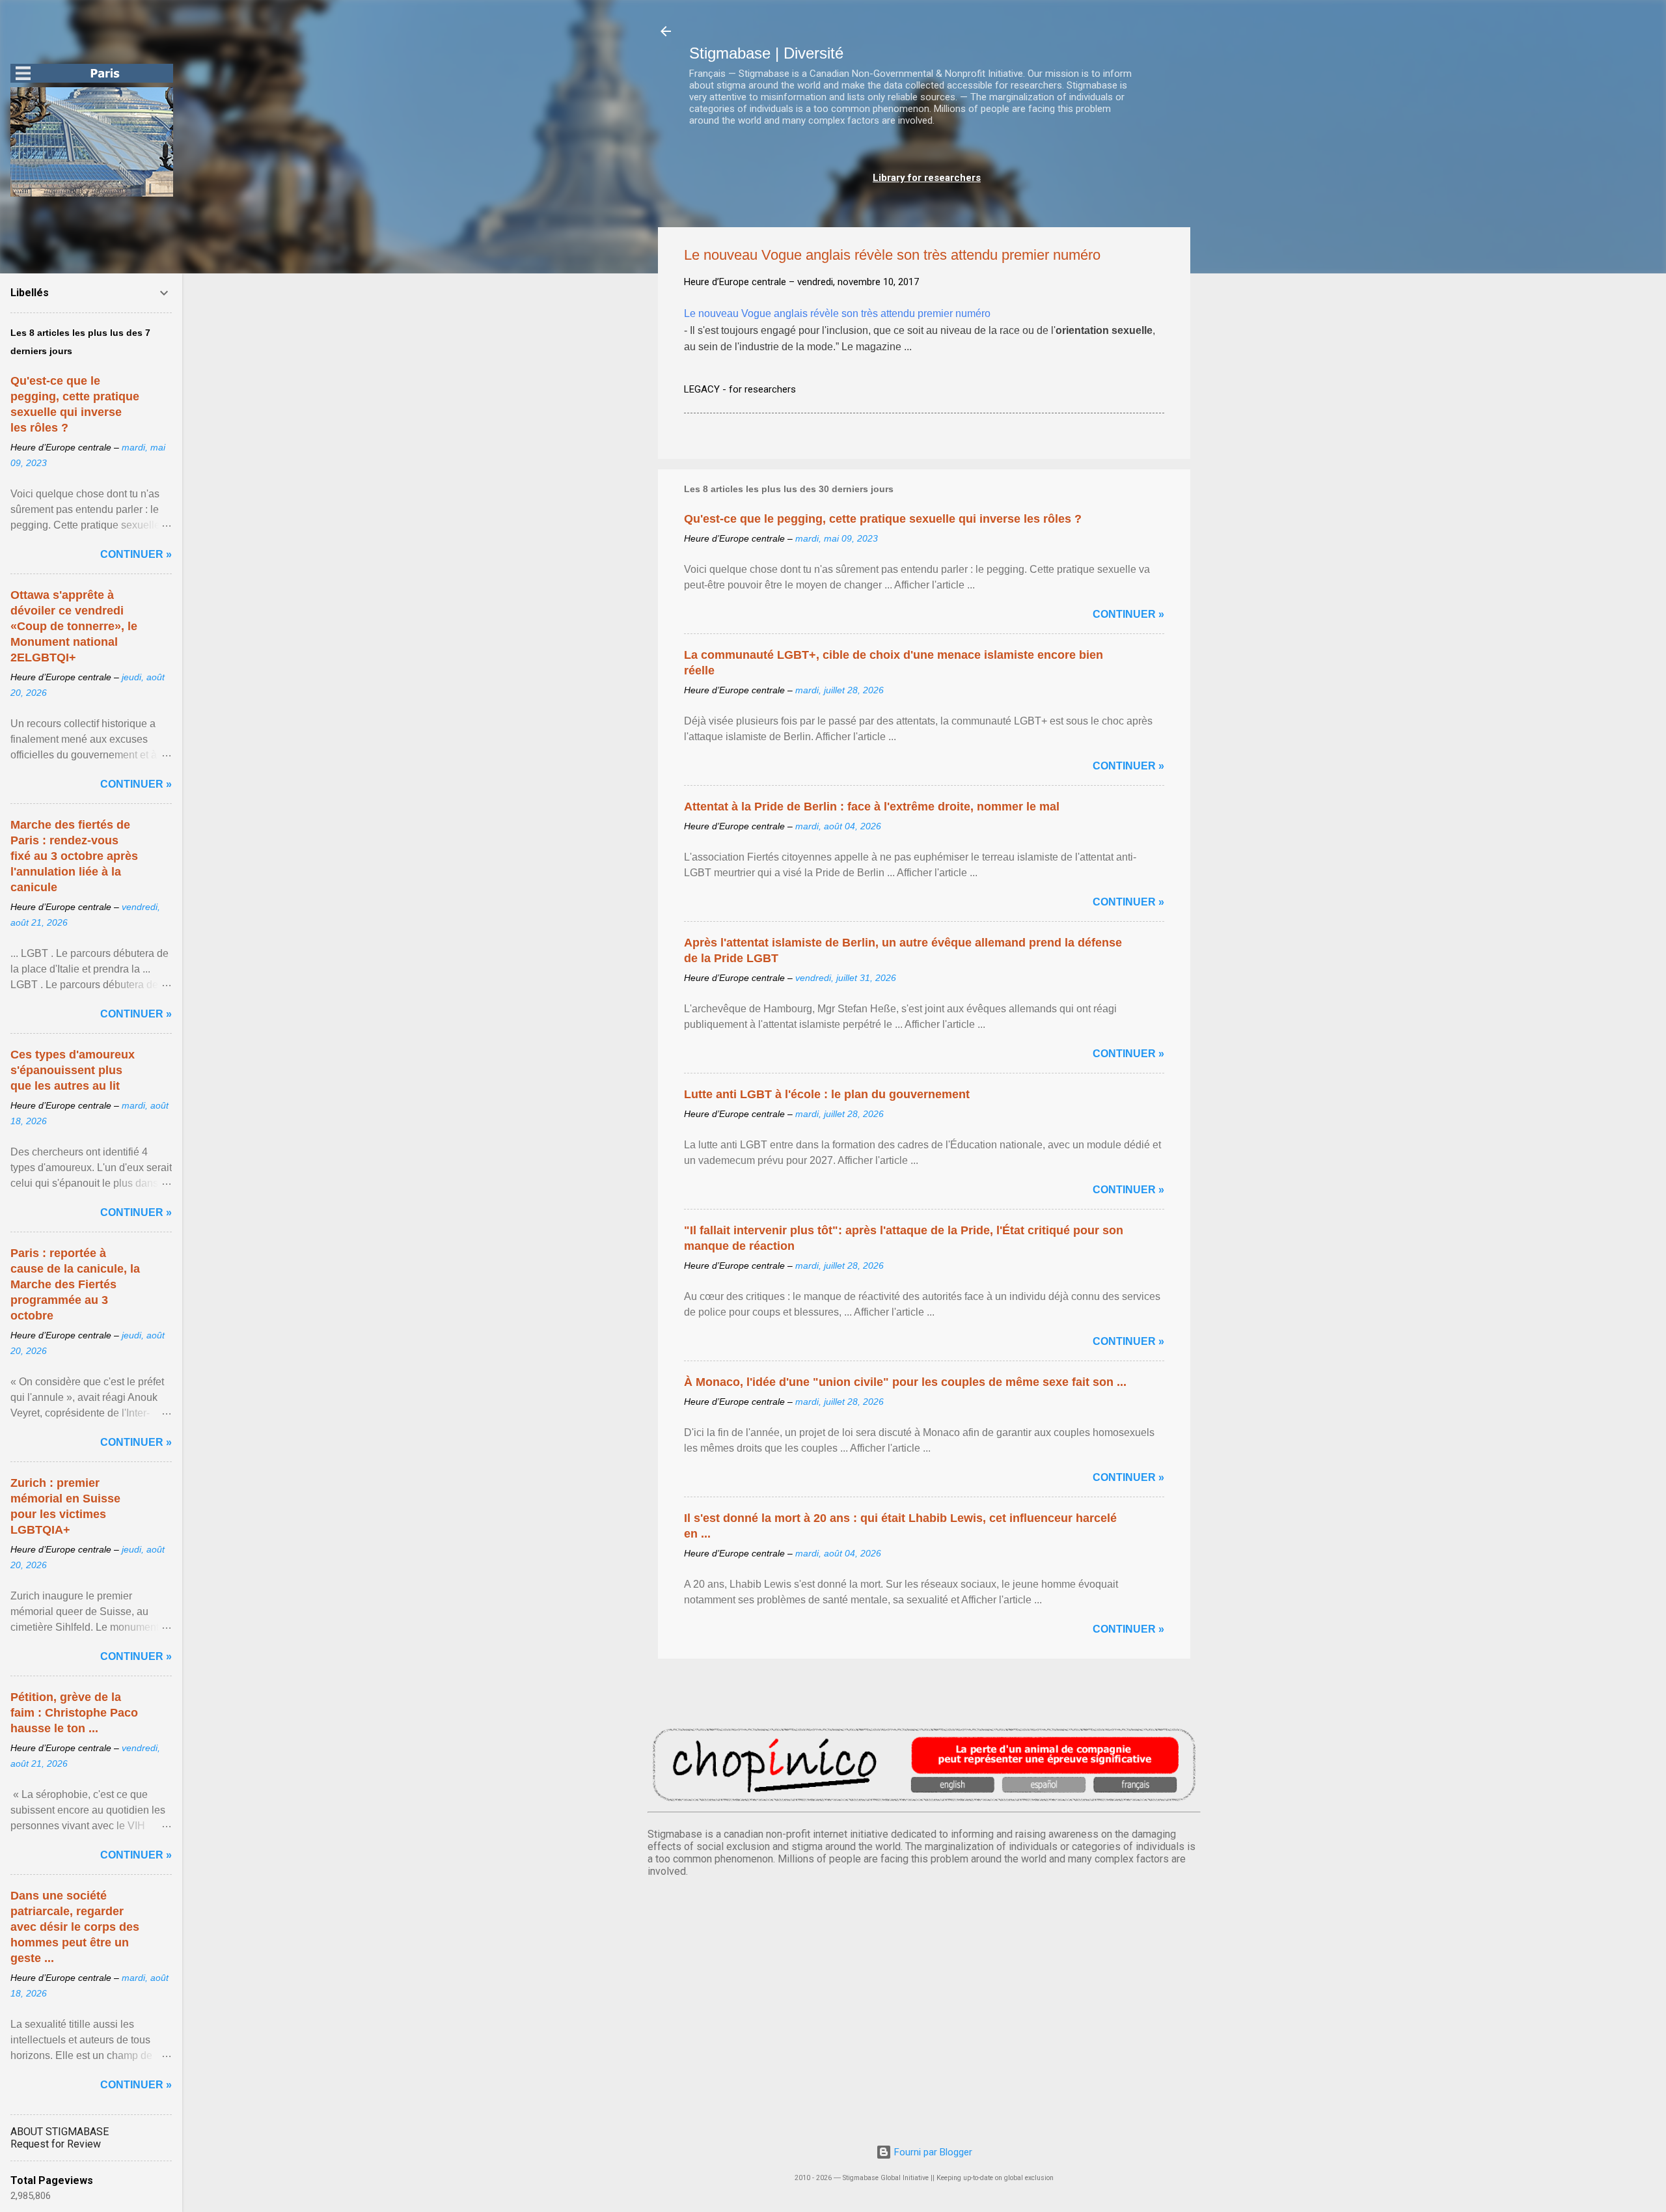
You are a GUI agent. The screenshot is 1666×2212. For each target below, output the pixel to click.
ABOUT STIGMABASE (60, 2132)
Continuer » (1128, 614)
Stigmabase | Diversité (766, 53)
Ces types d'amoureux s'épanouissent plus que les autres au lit (73, 1070)
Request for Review (56, 2144)
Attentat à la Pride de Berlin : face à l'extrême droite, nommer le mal (872, 807)
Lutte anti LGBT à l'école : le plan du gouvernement (827, 1094)
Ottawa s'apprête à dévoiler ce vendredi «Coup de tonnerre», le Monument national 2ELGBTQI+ (74, 626)
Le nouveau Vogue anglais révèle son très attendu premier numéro (837, 313)
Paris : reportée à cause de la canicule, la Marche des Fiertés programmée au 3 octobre (75, 1284)
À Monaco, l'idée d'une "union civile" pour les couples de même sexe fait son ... (905, 1382)
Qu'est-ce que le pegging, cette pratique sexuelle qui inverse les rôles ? (883, 519)
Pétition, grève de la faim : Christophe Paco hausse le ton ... (74, 1713)
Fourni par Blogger (932, 2152)
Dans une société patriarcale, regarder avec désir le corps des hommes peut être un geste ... (75, 1927)
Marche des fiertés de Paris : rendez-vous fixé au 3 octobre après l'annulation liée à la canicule (74, 856)
